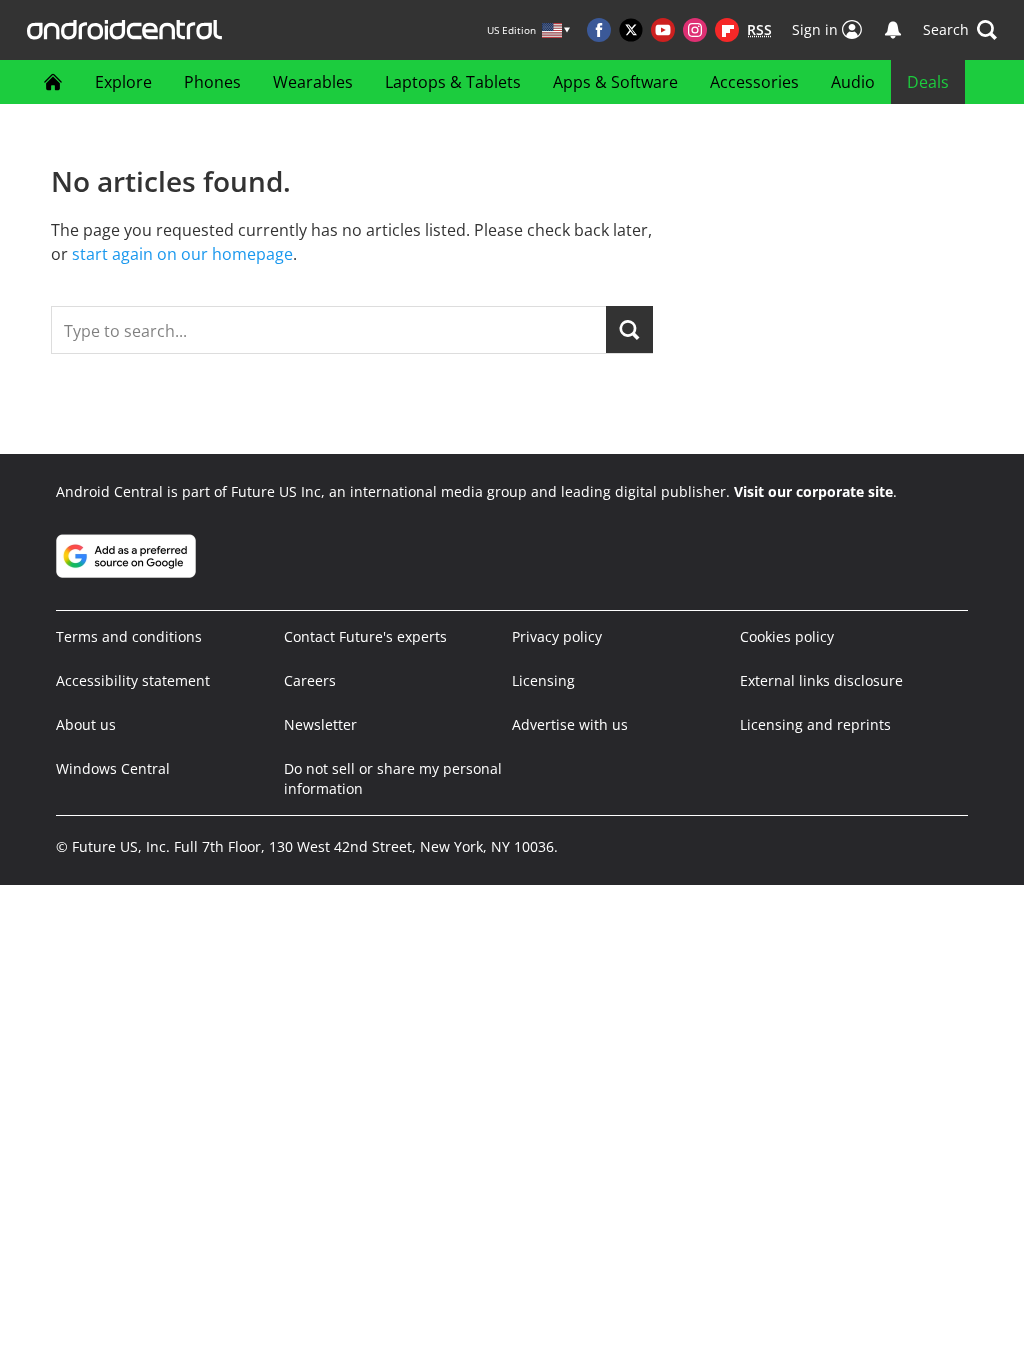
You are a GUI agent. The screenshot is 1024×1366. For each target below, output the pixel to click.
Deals (928, 82)
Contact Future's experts (365, 636)
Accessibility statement (133, 680)
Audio (853, 82)
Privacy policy (557, 636)
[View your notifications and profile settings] (893, 30)
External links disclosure (821, 680)
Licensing (543, 680)
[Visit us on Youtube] (663, 30)
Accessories (754, 82)
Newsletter (320, 724)
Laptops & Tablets (453, 82)
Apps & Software (615, 82)
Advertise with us (570, 724)
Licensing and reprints (815, 724)
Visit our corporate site (813, 491)
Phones (212, 82)
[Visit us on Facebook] (599, 30)
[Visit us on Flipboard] (727, 30)
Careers (310, 680)
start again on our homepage (182, 254)
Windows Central (113, 768)
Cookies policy (787, 636)
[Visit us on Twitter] (631, 30)
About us (86, 724)
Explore (123, 82)
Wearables (313, 82)
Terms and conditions (129, 636)
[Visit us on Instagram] (695, 30)
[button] (960, 30)
